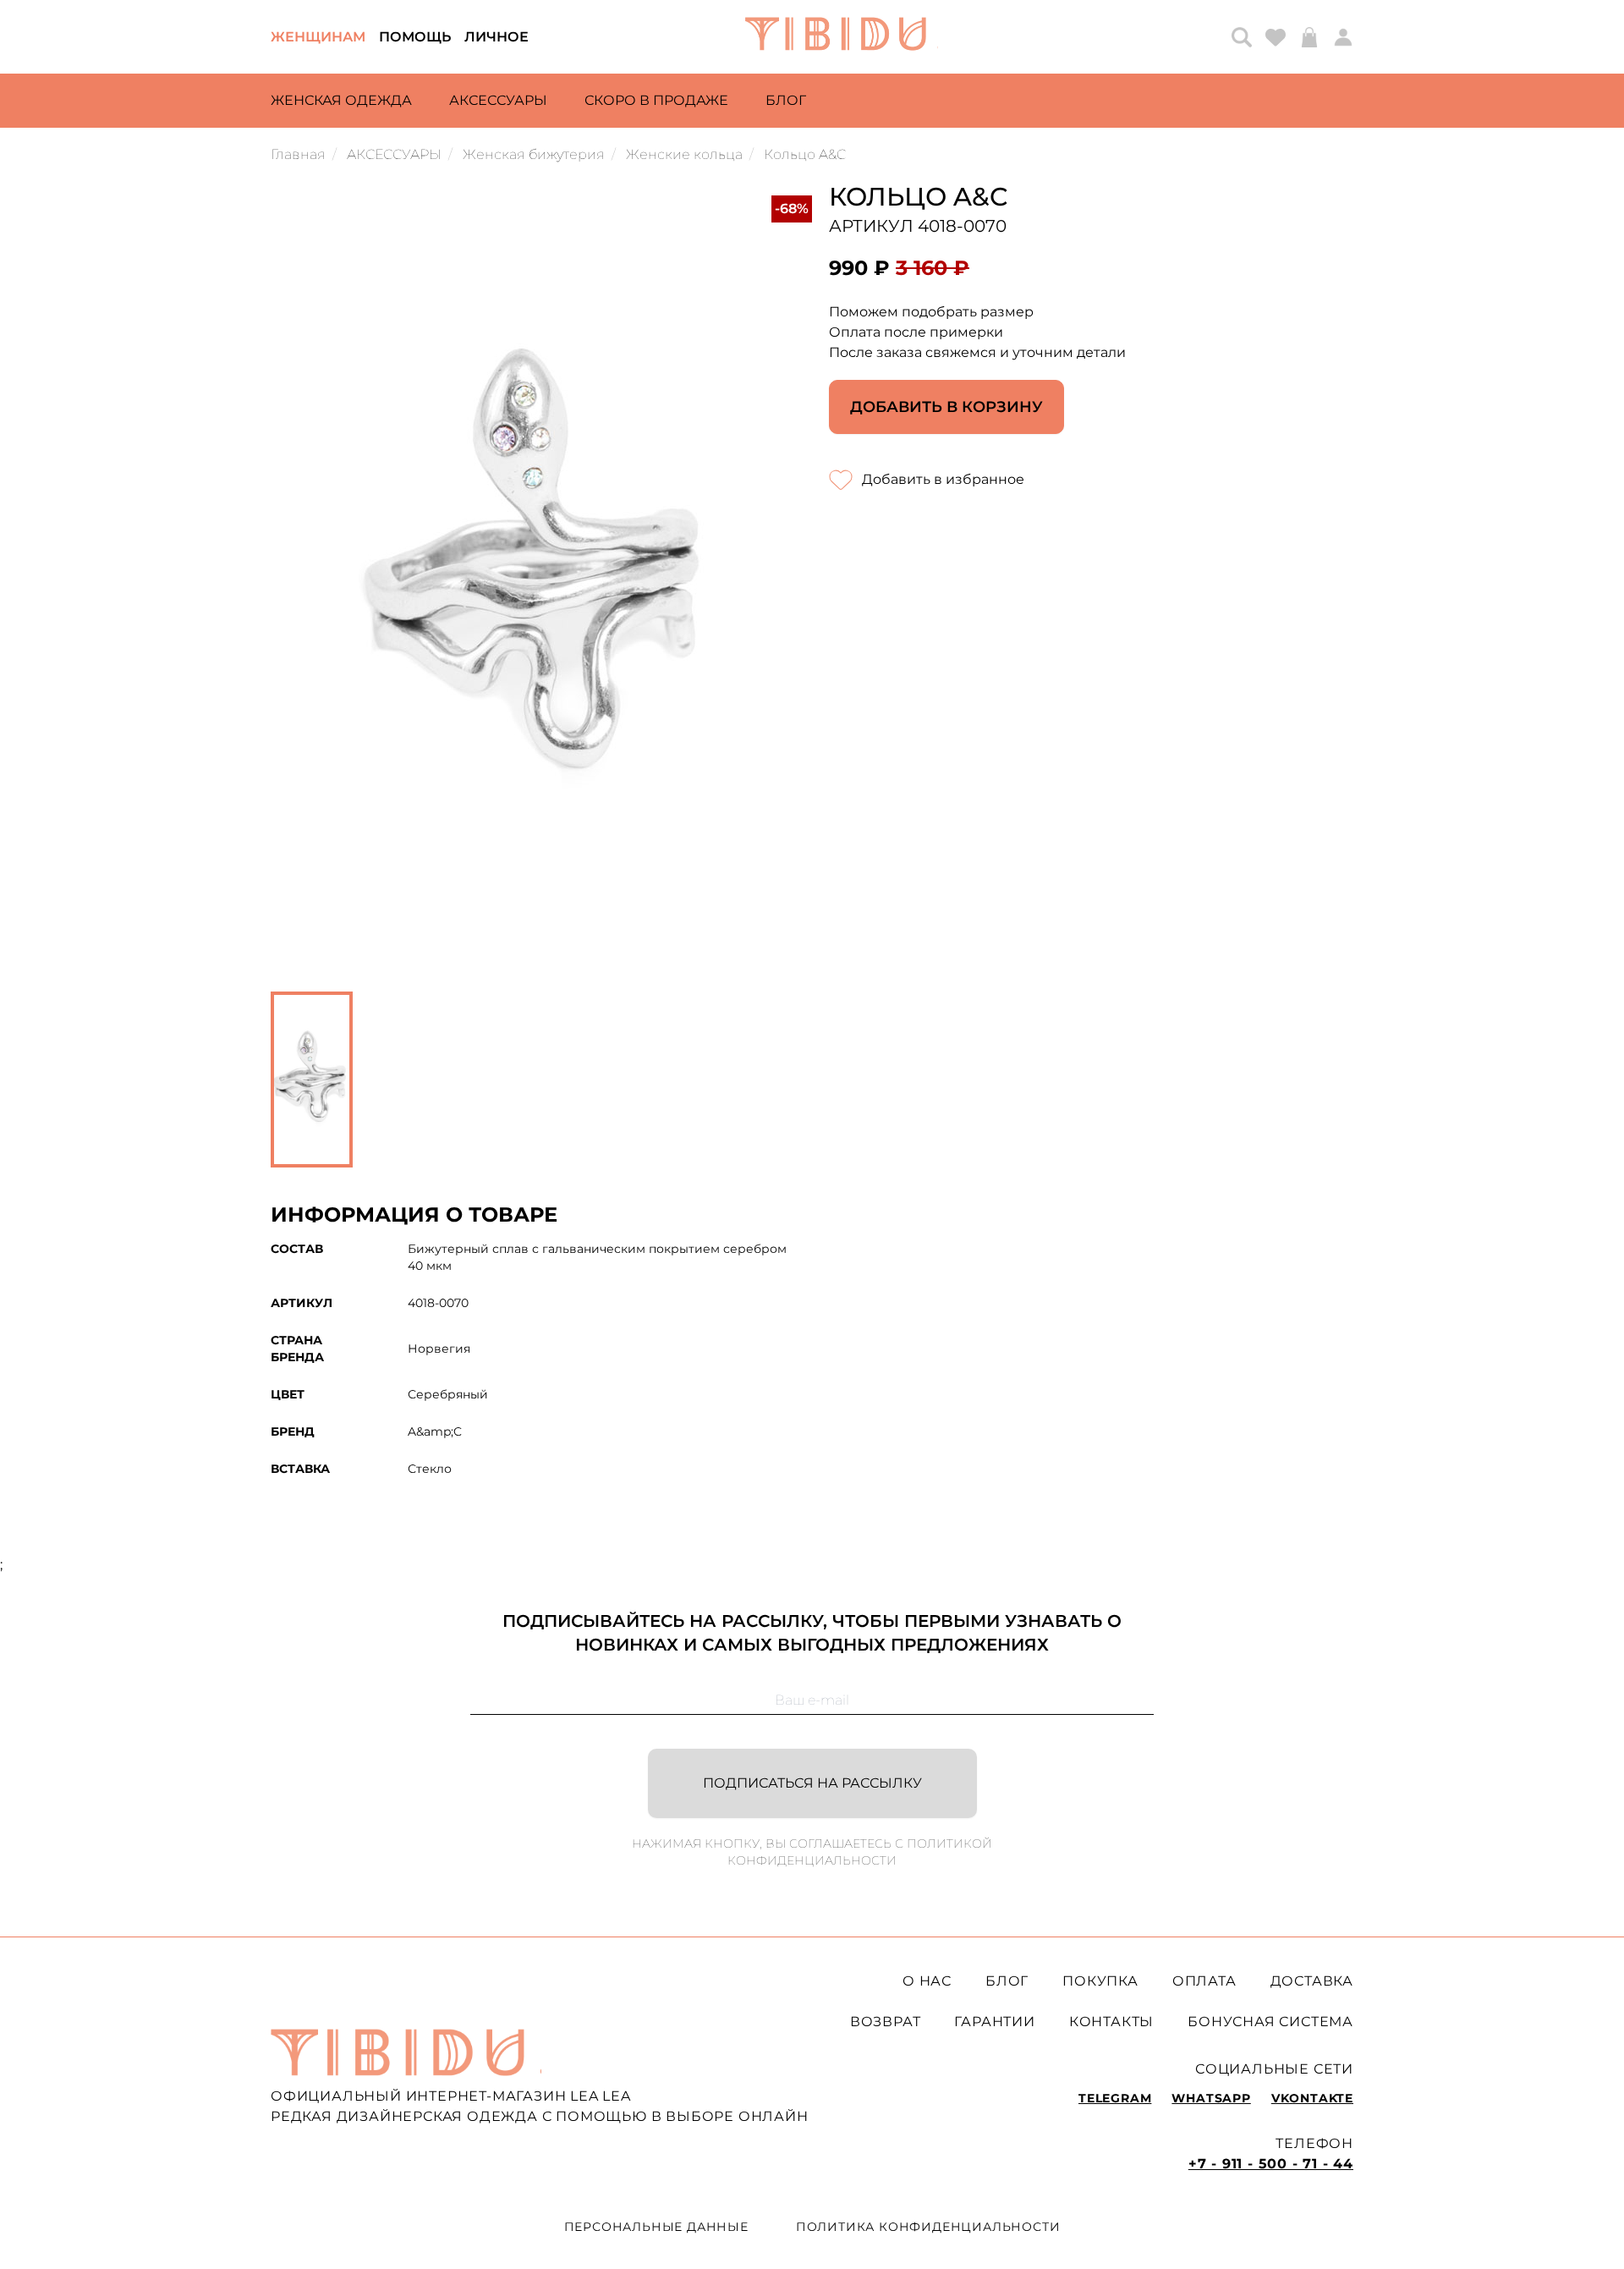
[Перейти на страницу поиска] (1242, 37)
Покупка (1100, 1981)
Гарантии (994, 2022)
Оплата (1204, 1981)
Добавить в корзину (946, 407)
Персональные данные (656, 2227)
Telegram (1115, 2098)
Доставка (1312, 1981)
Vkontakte (1312, 2098)
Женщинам (318, 37)
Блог (786, 100)
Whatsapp (1211, 2098)
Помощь (415, 37)
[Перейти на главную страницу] (842, 37)
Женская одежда (341, 100)
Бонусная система (1270, 2022)
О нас (927, 1981)
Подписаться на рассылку (812, 1783)
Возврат (886, 2022)
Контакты (1111, 2022)
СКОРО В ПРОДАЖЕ (656, 100)
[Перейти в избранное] (1276, 37)
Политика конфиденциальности (928, 2227)
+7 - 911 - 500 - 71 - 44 (1271, 2164)
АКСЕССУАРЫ (498, 100)
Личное (497, 37)
